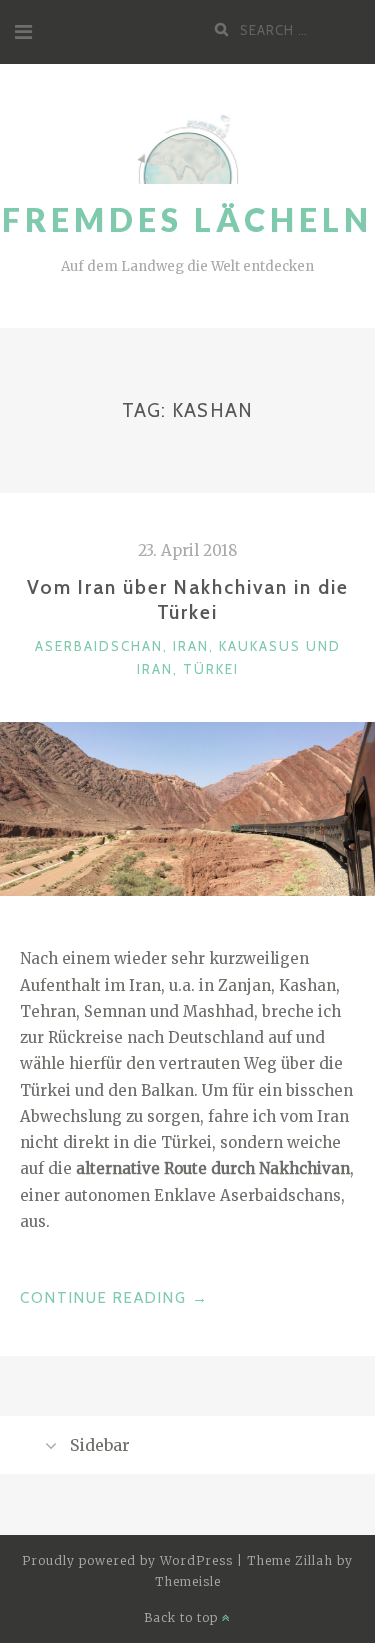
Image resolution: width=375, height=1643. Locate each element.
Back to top (183, 1617)
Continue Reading (114, 1299)
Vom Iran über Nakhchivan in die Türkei (188, 599)
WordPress (196, 1560)
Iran (191, 646)
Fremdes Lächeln (187, 219)
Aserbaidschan (99, 646)
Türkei (211, 669)
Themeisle (188, 1581)
